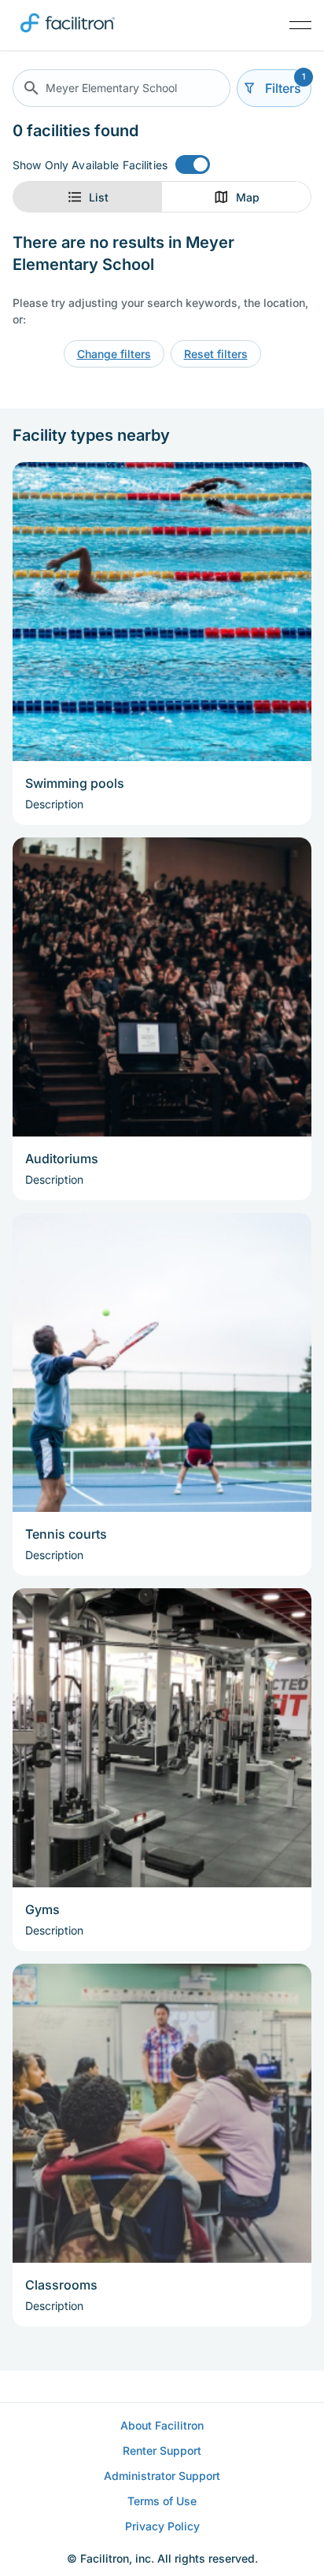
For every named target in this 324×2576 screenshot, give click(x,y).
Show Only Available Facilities (90, 165)
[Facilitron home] (68, 35)
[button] (121, 88)
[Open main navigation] (300, 25)
